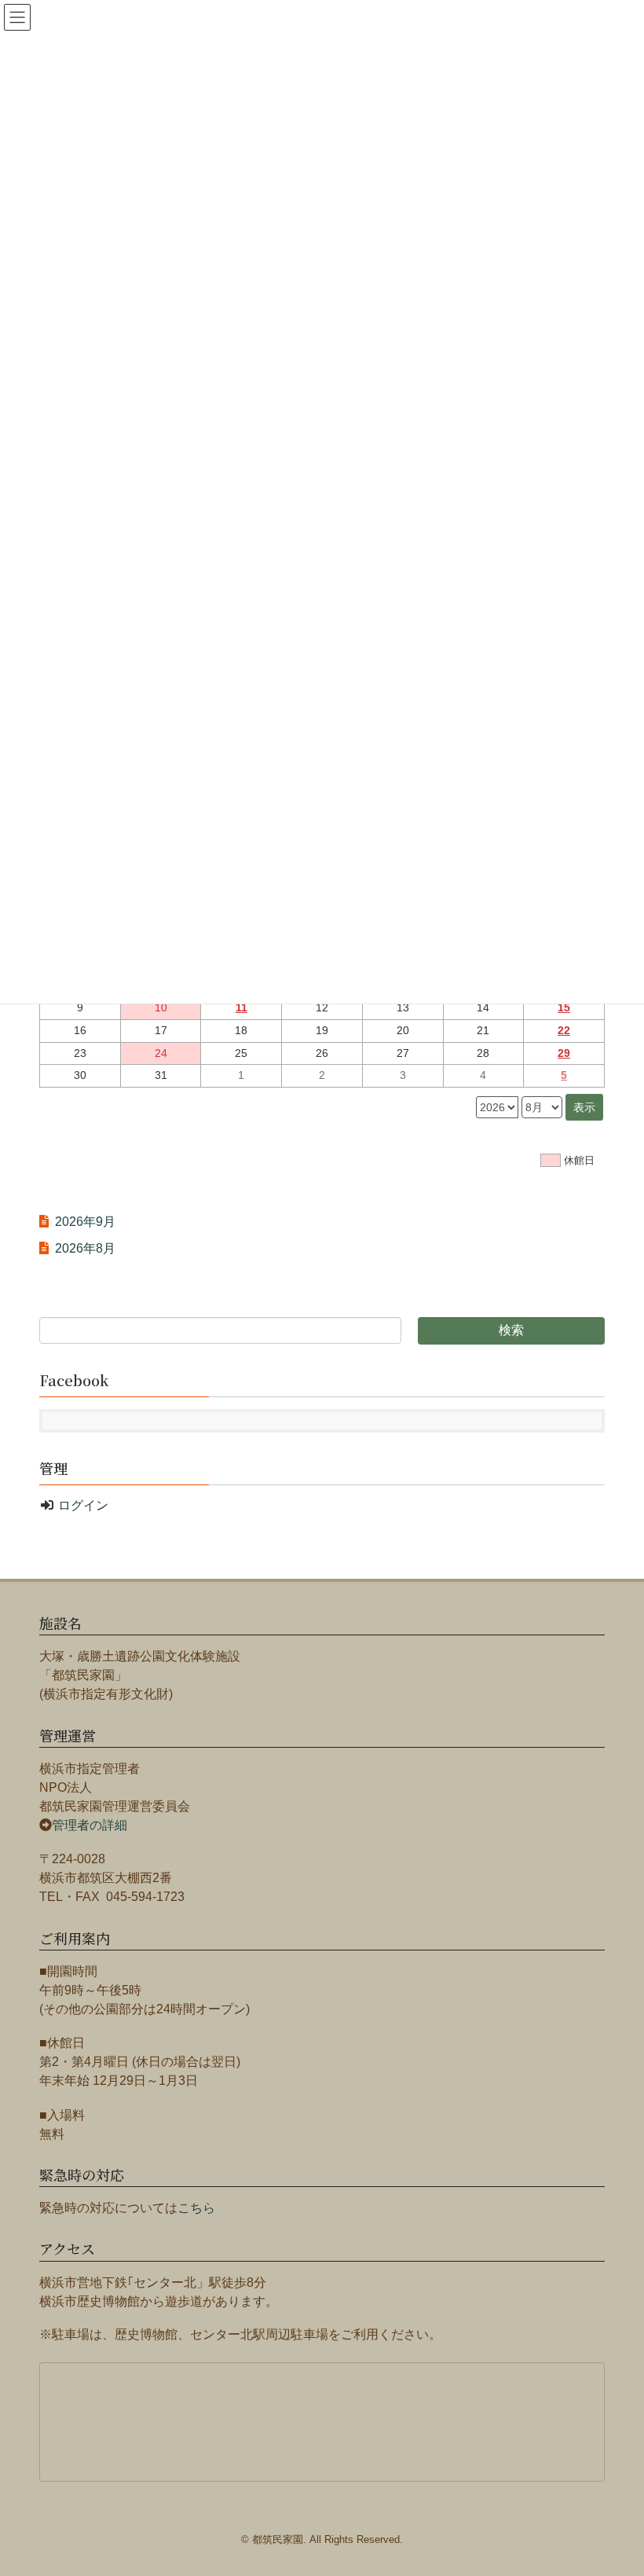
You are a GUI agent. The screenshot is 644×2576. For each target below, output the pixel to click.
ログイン (83, 1505)
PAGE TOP (631, 2478)
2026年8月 (85, 1248)
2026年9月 (85, 1222)
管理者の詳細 (90, 1825)
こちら (196, 2208)
